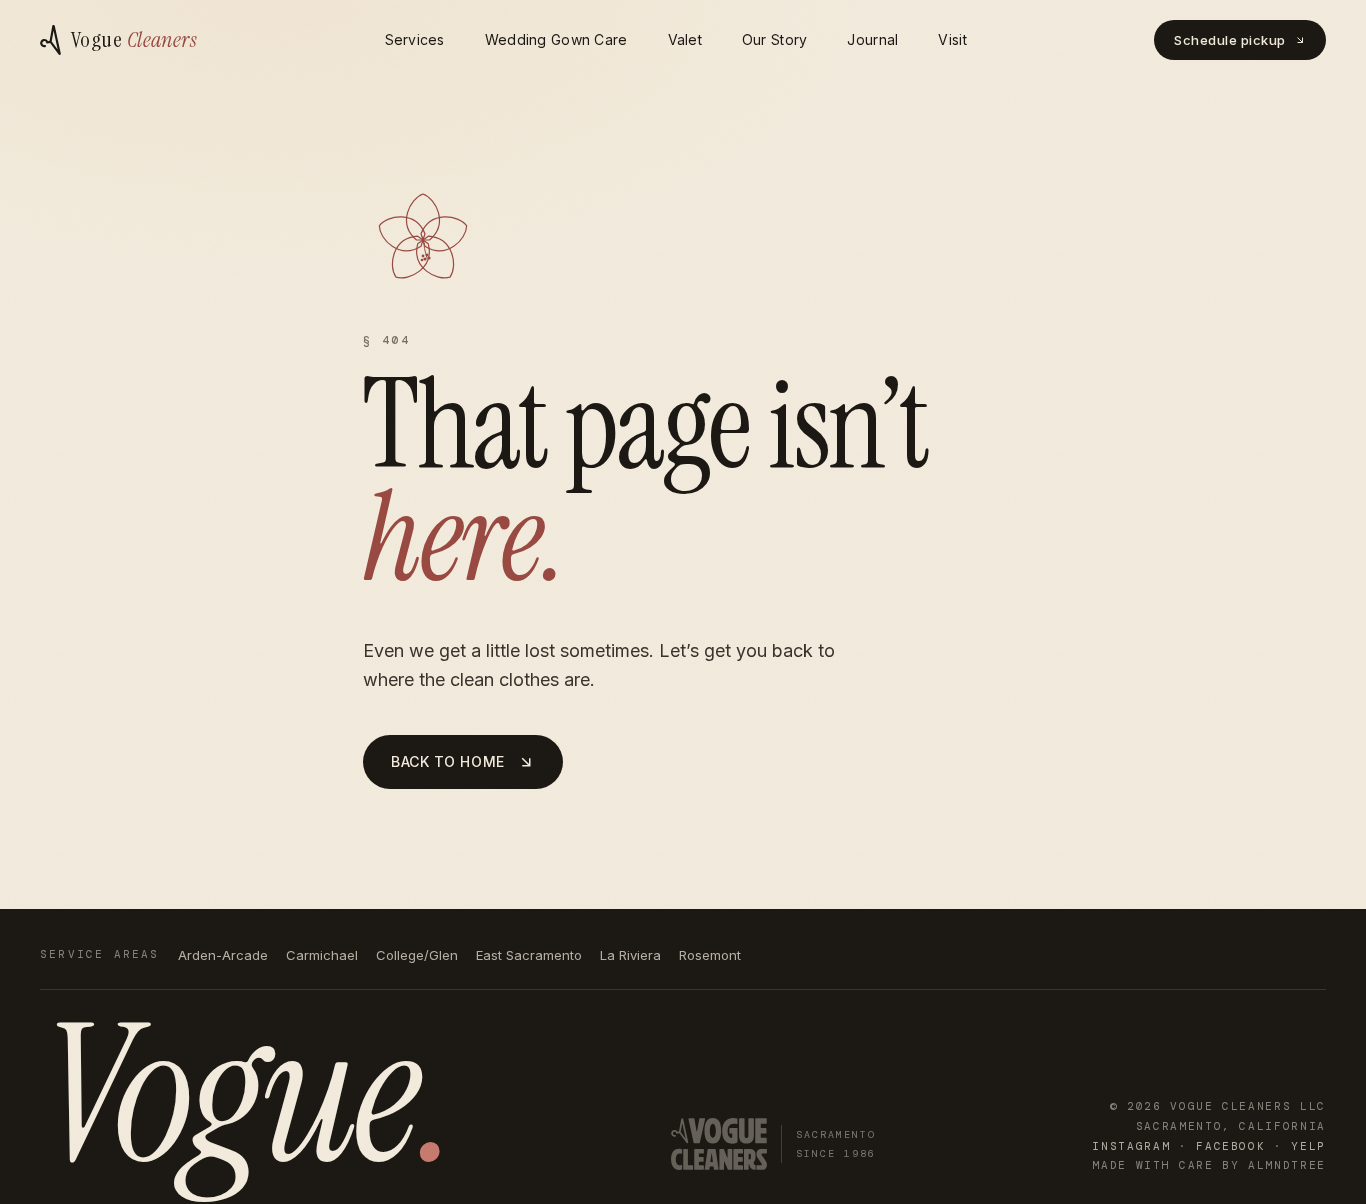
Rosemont (710, 955)
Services (415, 39)
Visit (952, 39)
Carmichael (322, 955)
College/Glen (417, 955)
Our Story (775, 39)
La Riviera (630, 955)
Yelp (1308, 1146)
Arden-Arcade (223, 955)
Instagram (1131, 1146)
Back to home (448, 761)
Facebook (1230, 1146)
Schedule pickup (1230, 40)
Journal (872, 39)
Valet (685, 39)
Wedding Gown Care (556, 39)
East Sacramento (529, 955)
